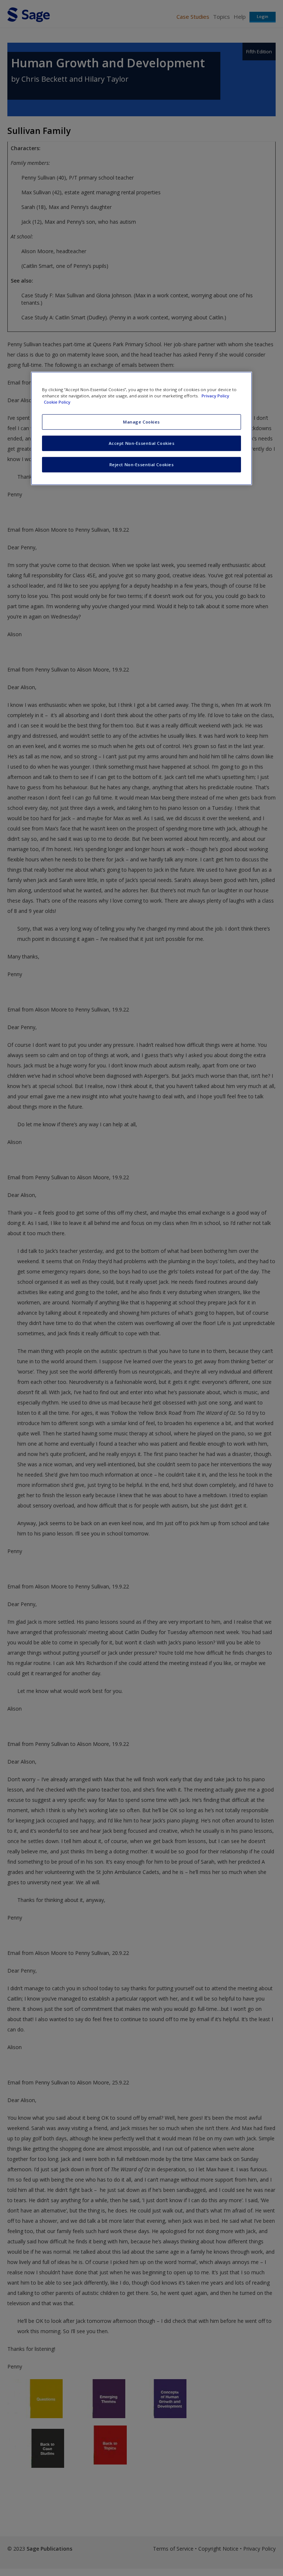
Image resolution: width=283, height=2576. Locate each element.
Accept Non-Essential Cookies (142, 443)
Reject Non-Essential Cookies (142, 465)
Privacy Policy (215, 396)
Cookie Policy (57, 402)
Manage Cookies (141, 422)
